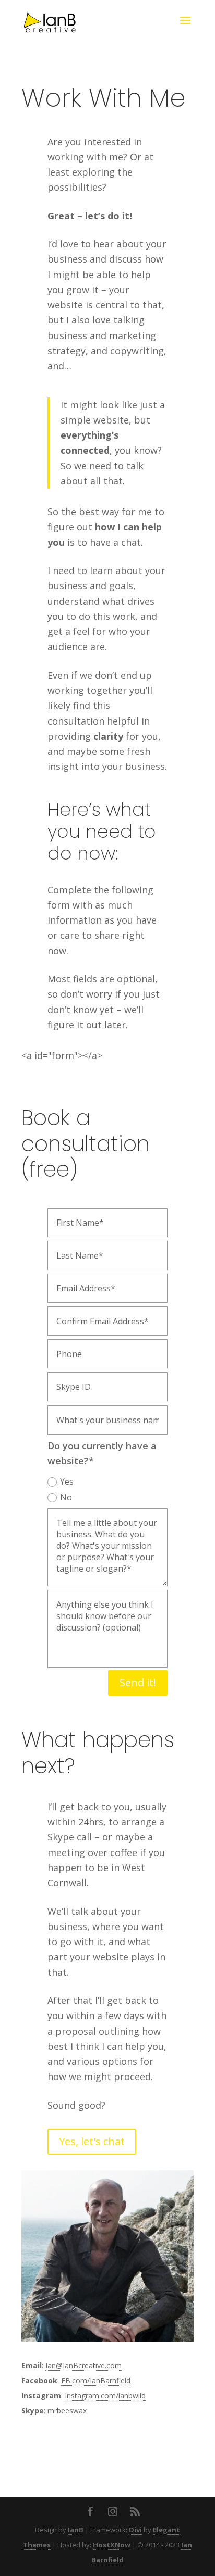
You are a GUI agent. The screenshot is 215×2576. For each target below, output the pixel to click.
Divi (135, 2530)
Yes (67, 1482)
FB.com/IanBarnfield (96, 2380)
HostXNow (112, 2545)
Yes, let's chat (92, 2141)
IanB (76, 2530)
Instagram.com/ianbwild (105, 2395)
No (66, 1497)
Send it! (138, 1682)
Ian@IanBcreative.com (83, 2365)
